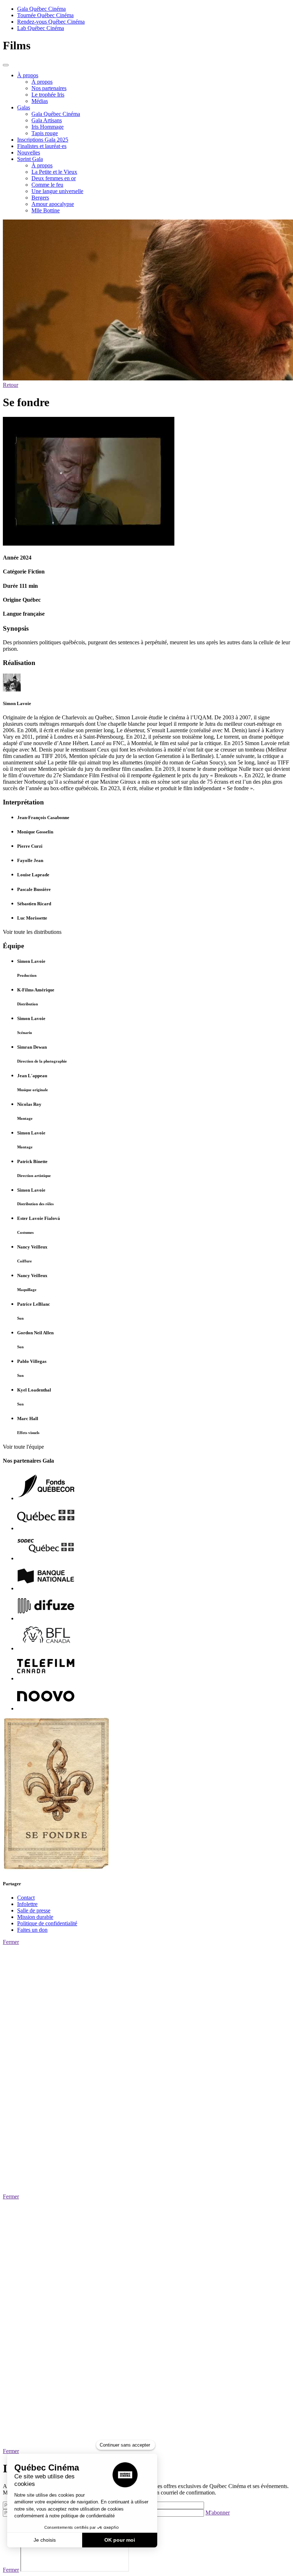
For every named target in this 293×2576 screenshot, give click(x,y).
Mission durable (35, 1917)
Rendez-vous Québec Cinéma (51, 22)
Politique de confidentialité (47, 1923)
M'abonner (218, 2513)
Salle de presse (34, 1910)
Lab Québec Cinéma (41, 28)
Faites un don (32, 1930)
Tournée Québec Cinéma (45, 15)
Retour (11, 385)
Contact (26, 1898)
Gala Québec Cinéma (41, 9)
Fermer (11, 1942)
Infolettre (27, 1904)
